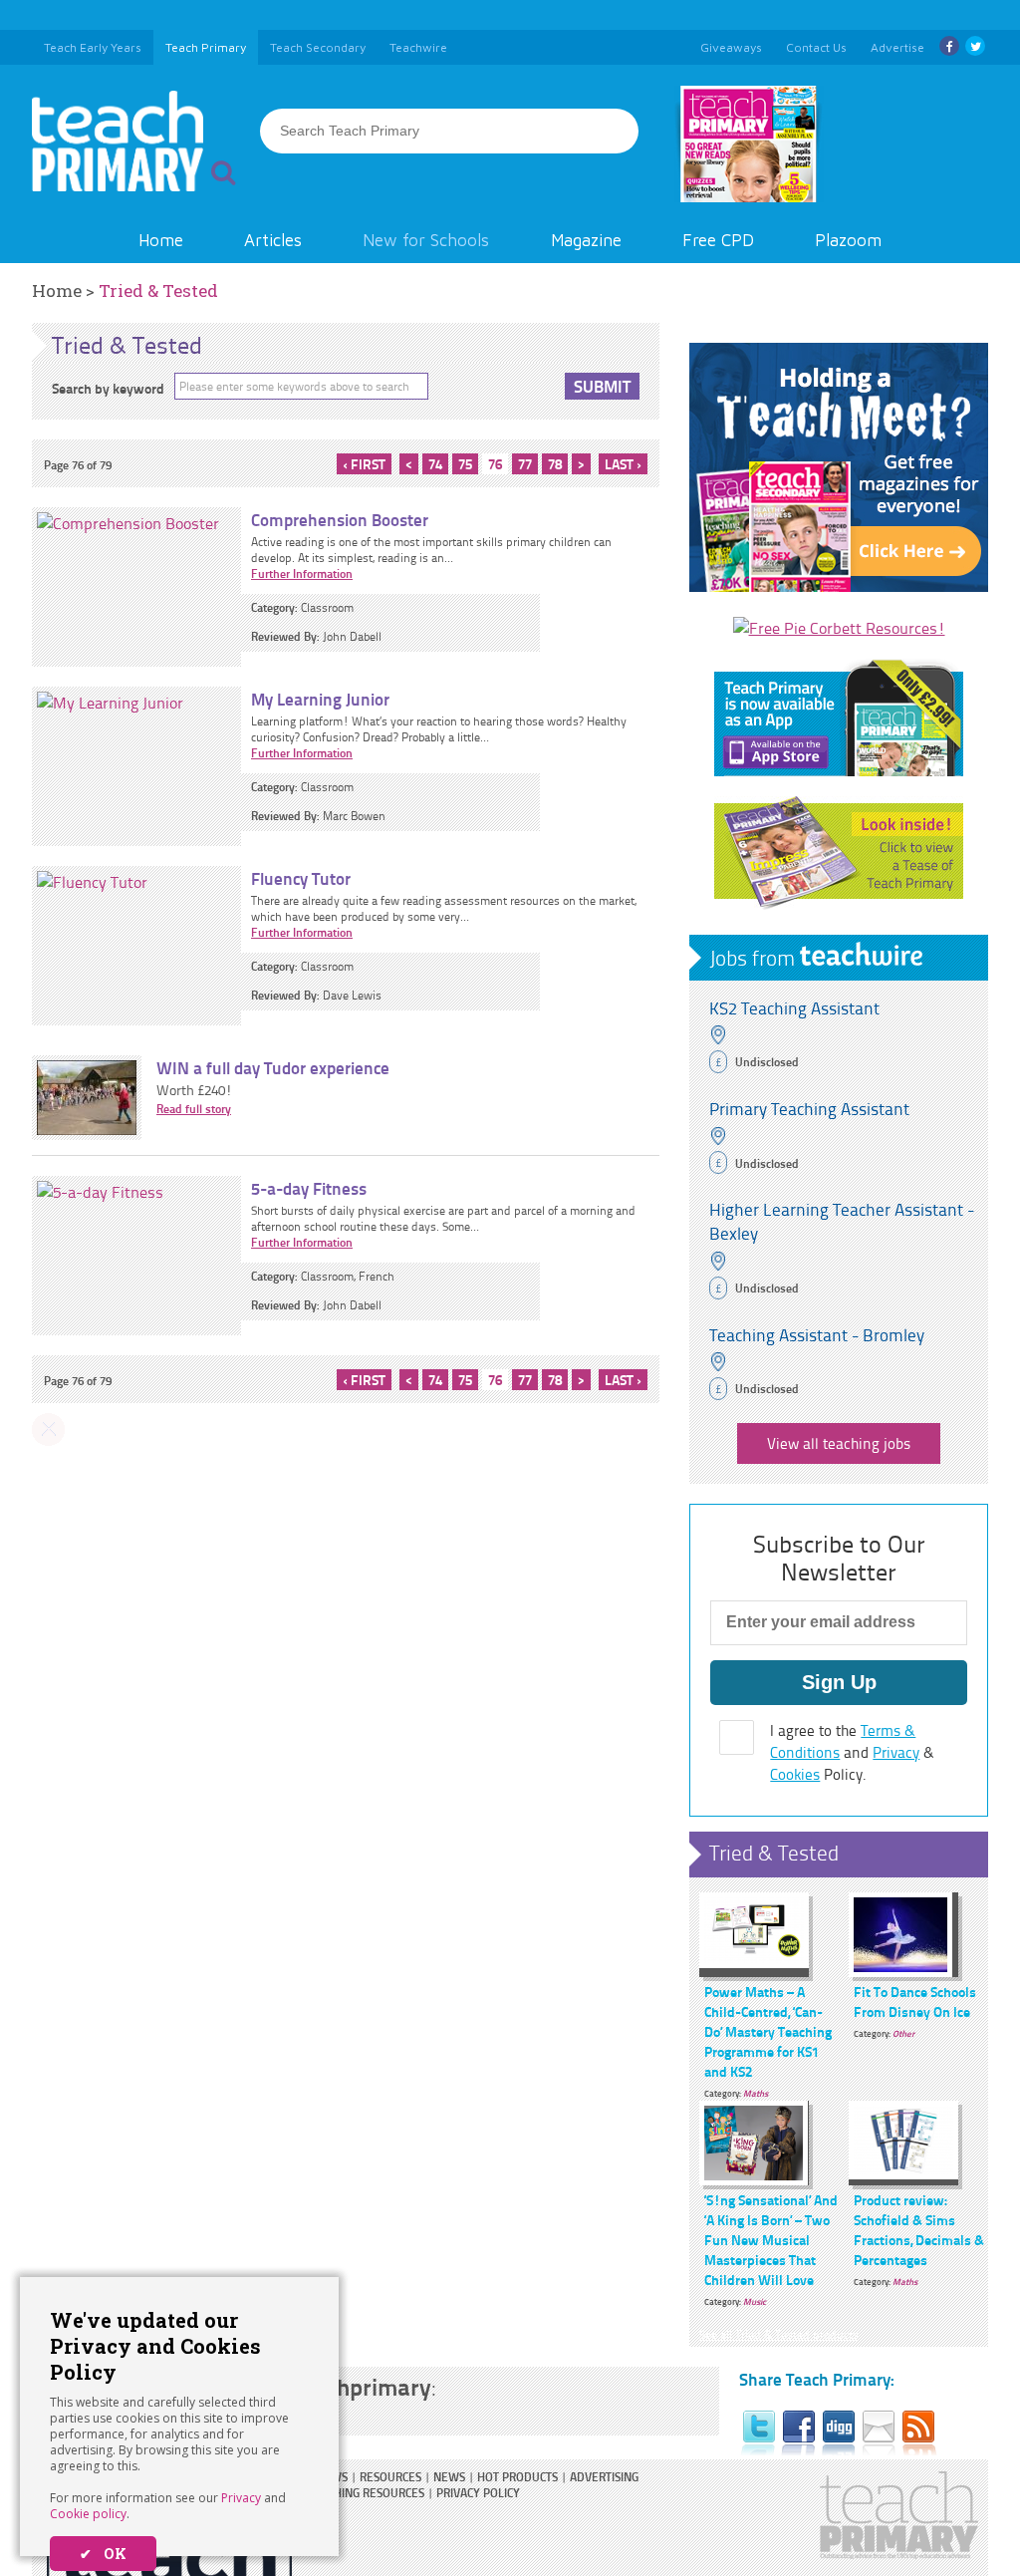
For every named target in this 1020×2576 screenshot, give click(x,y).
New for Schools (426, 240)
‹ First (364, 463)
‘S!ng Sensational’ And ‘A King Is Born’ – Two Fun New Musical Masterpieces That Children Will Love (771, 2239)
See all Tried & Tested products (779, 2334)
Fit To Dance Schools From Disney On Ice (915, 2001)
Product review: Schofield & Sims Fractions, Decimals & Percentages (919, 2229)
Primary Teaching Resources (341, 2493)
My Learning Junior (320, 699)
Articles (273, 240)
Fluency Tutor (301, 878)
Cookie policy (88, 2514)
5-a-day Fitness (309, 1188)
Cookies (795, 1774)
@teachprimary (351, 2386)
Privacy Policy (478, 2493)
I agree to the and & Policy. (852, 1752)
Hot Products (517, 2477)
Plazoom (848, 240)
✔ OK (103, 2554)
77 (525, 463)
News (449, 2477)
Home (161, 240)
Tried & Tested (158, 290)
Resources (390, 2477)
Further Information (302, 573)
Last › (623, 463)
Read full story (194, 1109)
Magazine (586, 240)
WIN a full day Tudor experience (273, 1067)
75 (465, 463)
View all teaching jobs (839, 1443)
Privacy (241, 2498)
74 (435, 463)
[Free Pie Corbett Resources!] (839, 628)
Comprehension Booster (340, 519)
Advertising (604, 2477)
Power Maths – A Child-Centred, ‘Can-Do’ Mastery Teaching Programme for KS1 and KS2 (768, 2031)
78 (555, 463)
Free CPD (718, 240)
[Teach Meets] (839, 586)
